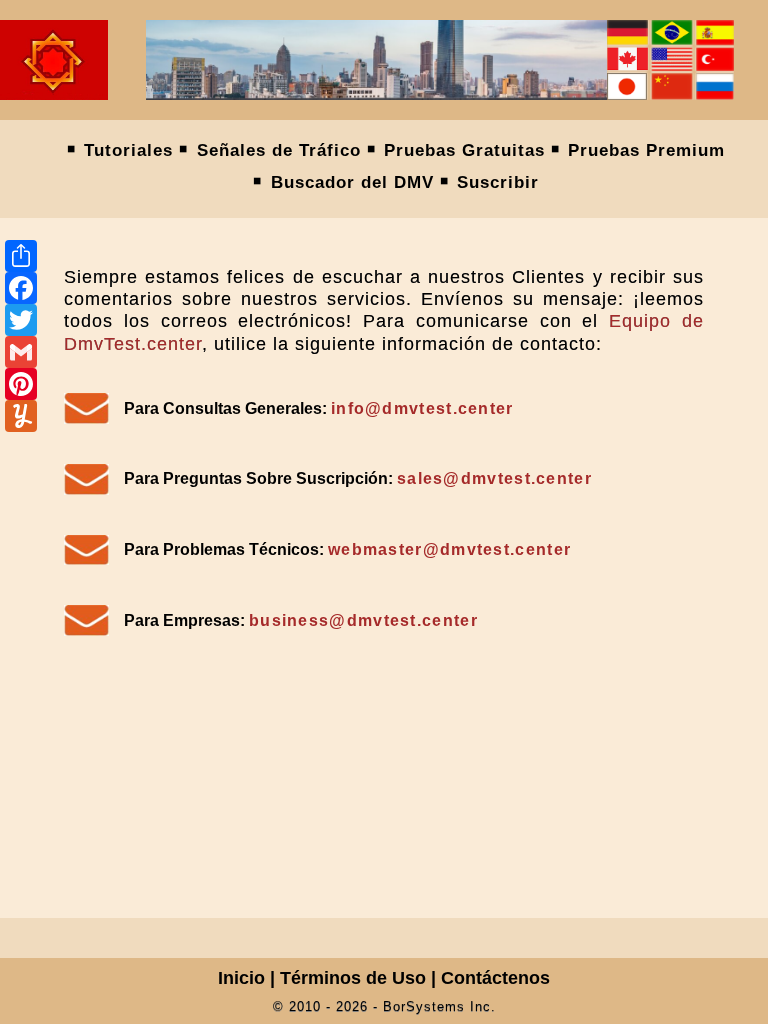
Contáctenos (495, 978)
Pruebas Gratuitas (464, 150)
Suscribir (498, 182)
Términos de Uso (353, 978)
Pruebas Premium (646, 150)
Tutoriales (128, 150)
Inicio (241, 978)
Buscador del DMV (352, 182)
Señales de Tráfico (279, 150)
